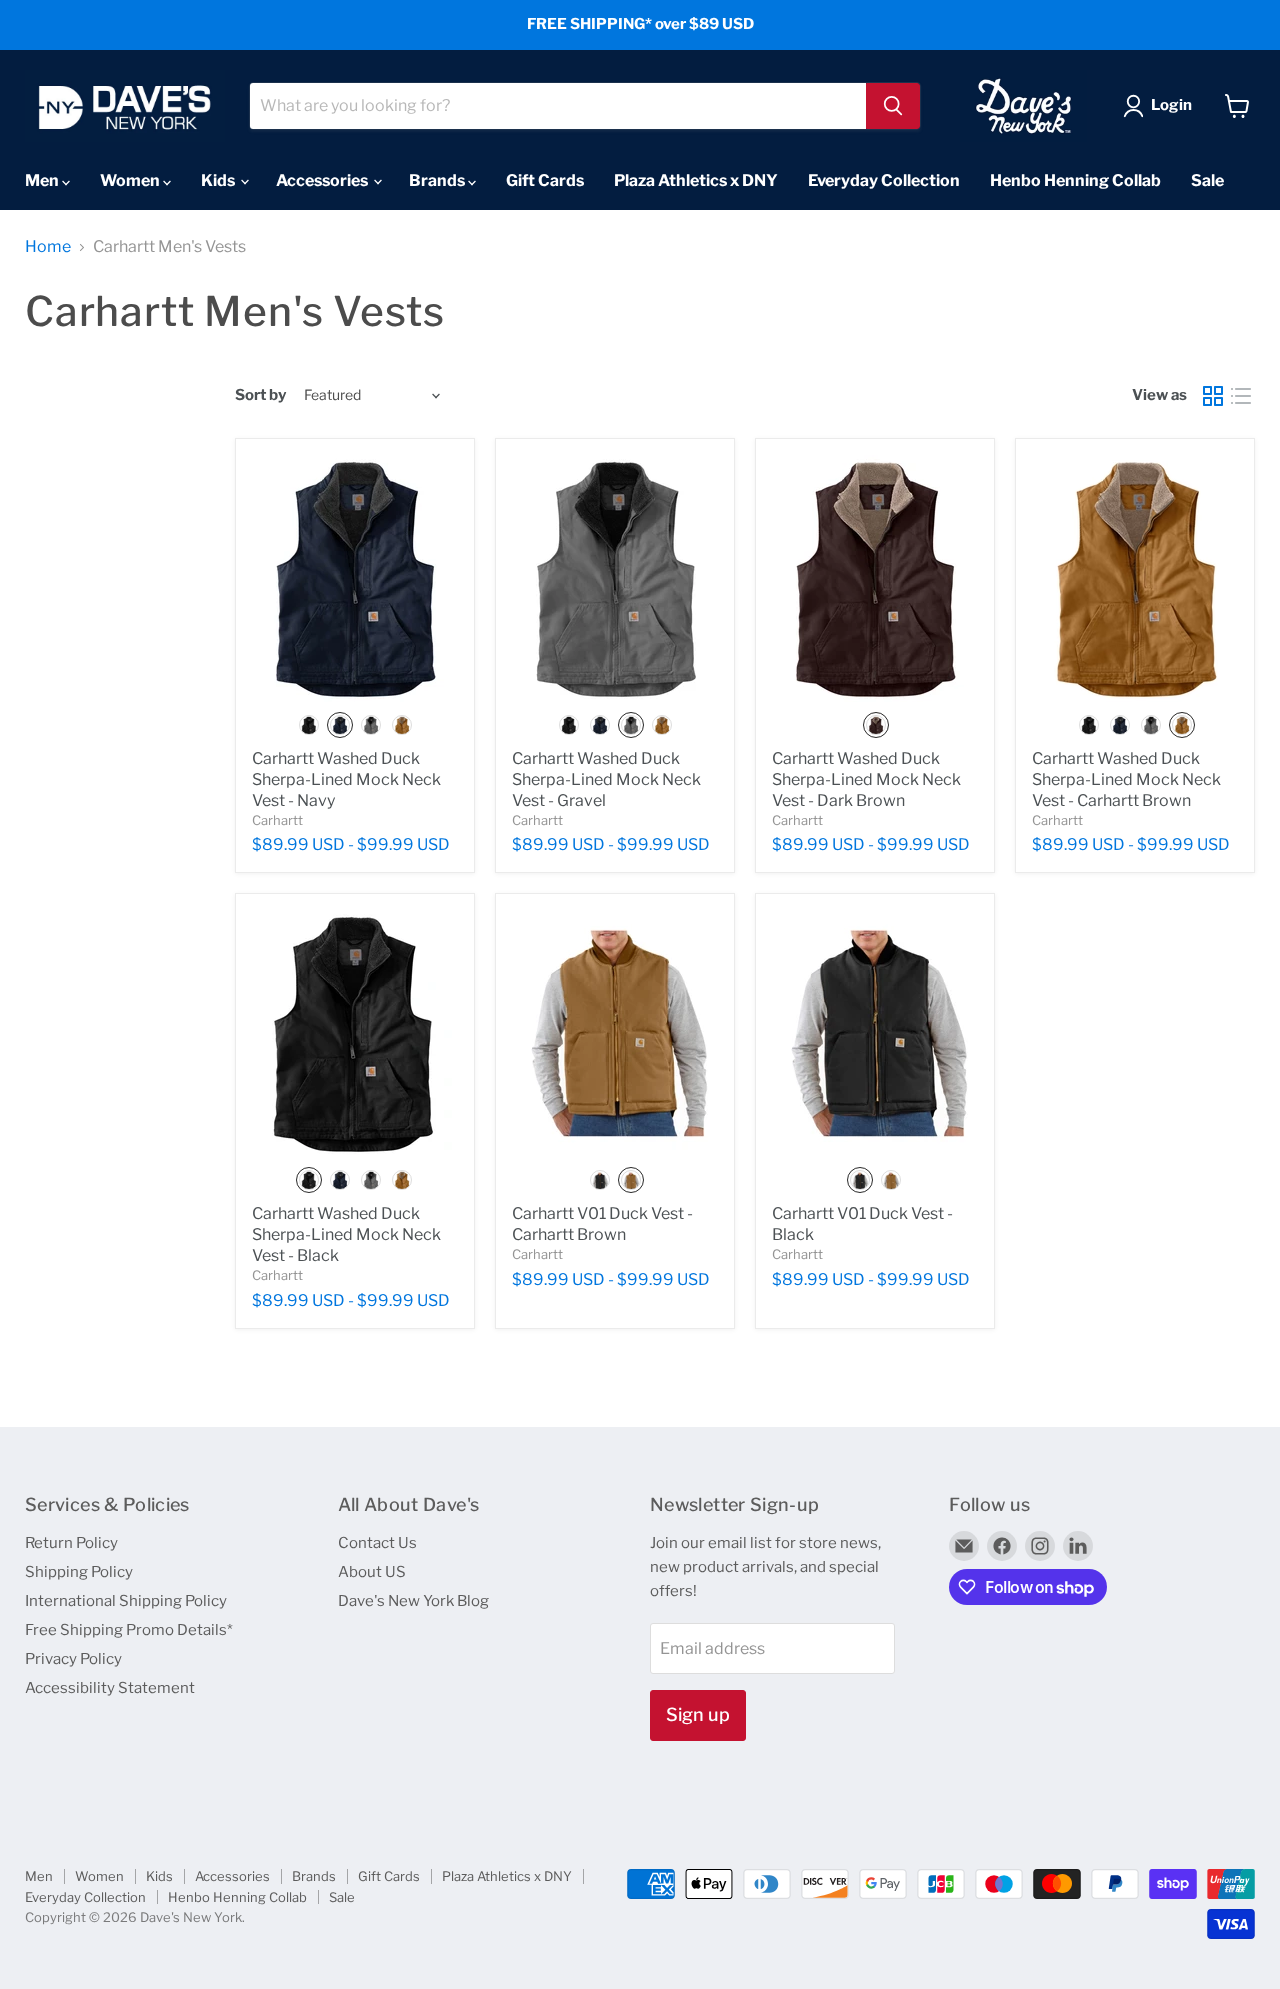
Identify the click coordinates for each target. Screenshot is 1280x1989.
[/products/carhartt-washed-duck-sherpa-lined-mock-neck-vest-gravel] (615, 578)
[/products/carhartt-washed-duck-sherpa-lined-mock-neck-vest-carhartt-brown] (1135, 578)
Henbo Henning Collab (1075, 180)
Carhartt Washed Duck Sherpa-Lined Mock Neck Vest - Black (346, 1234)
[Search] (893, 106)
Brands (438, 180)
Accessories (323, 180)
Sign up (698, 1714)
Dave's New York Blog (413, 1601)
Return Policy (71, 1543)
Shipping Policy (79, 1572)
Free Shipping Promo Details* (129, 1630)
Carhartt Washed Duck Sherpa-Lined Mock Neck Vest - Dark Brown (866, 779)
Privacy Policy (73, 1659)
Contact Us (377, 1543)
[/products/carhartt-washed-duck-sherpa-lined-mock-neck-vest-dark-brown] (875, 578)
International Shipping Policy (126, 1601)
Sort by (260, 395)
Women (131, 180)
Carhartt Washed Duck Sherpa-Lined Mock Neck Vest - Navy (346, 779)
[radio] (309, 725)
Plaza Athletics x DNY (696, 180)
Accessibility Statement (110, 1688)
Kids (219, 180)
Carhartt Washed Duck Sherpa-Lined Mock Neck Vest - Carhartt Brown (1126, 779)
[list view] (1241, 396)
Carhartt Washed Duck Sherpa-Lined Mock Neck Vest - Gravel (606, 779)
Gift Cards (545, 180)
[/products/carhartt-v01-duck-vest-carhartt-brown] (615, 1033)
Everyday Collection (884, 180)
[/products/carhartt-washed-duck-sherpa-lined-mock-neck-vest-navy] (355, 578)
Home (48, 247)
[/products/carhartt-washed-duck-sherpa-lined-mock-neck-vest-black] (355, 1033)
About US (372, 1572)
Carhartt (277, 820)
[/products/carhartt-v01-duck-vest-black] (875, 1033)
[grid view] (1213, 396)
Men (43, 180)
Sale (1207, 180)
